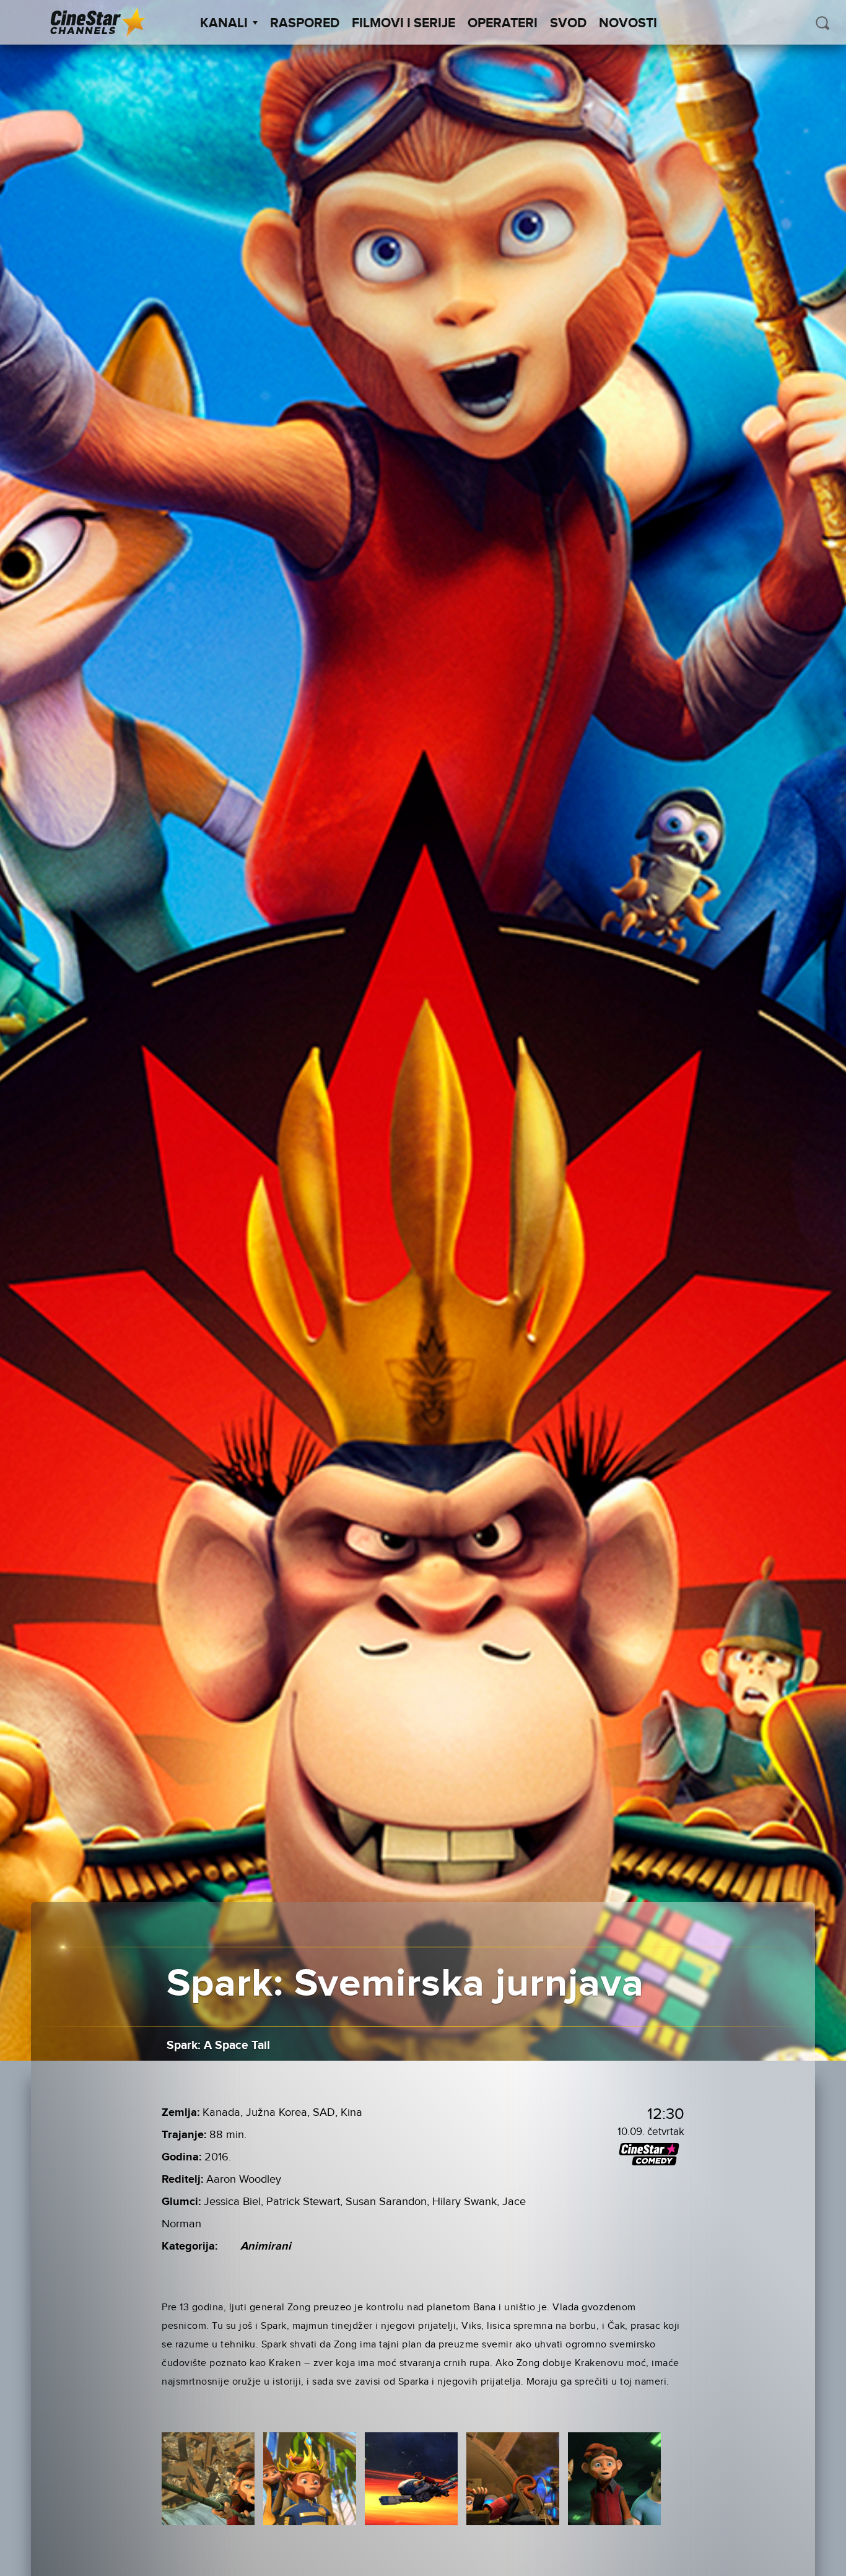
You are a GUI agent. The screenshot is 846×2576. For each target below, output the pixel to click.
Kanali (224, 24)
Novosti (628, 24)
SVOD (568, 24)
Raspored (305, 24)
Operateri (503, 24)
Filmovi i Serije (403, 24)
